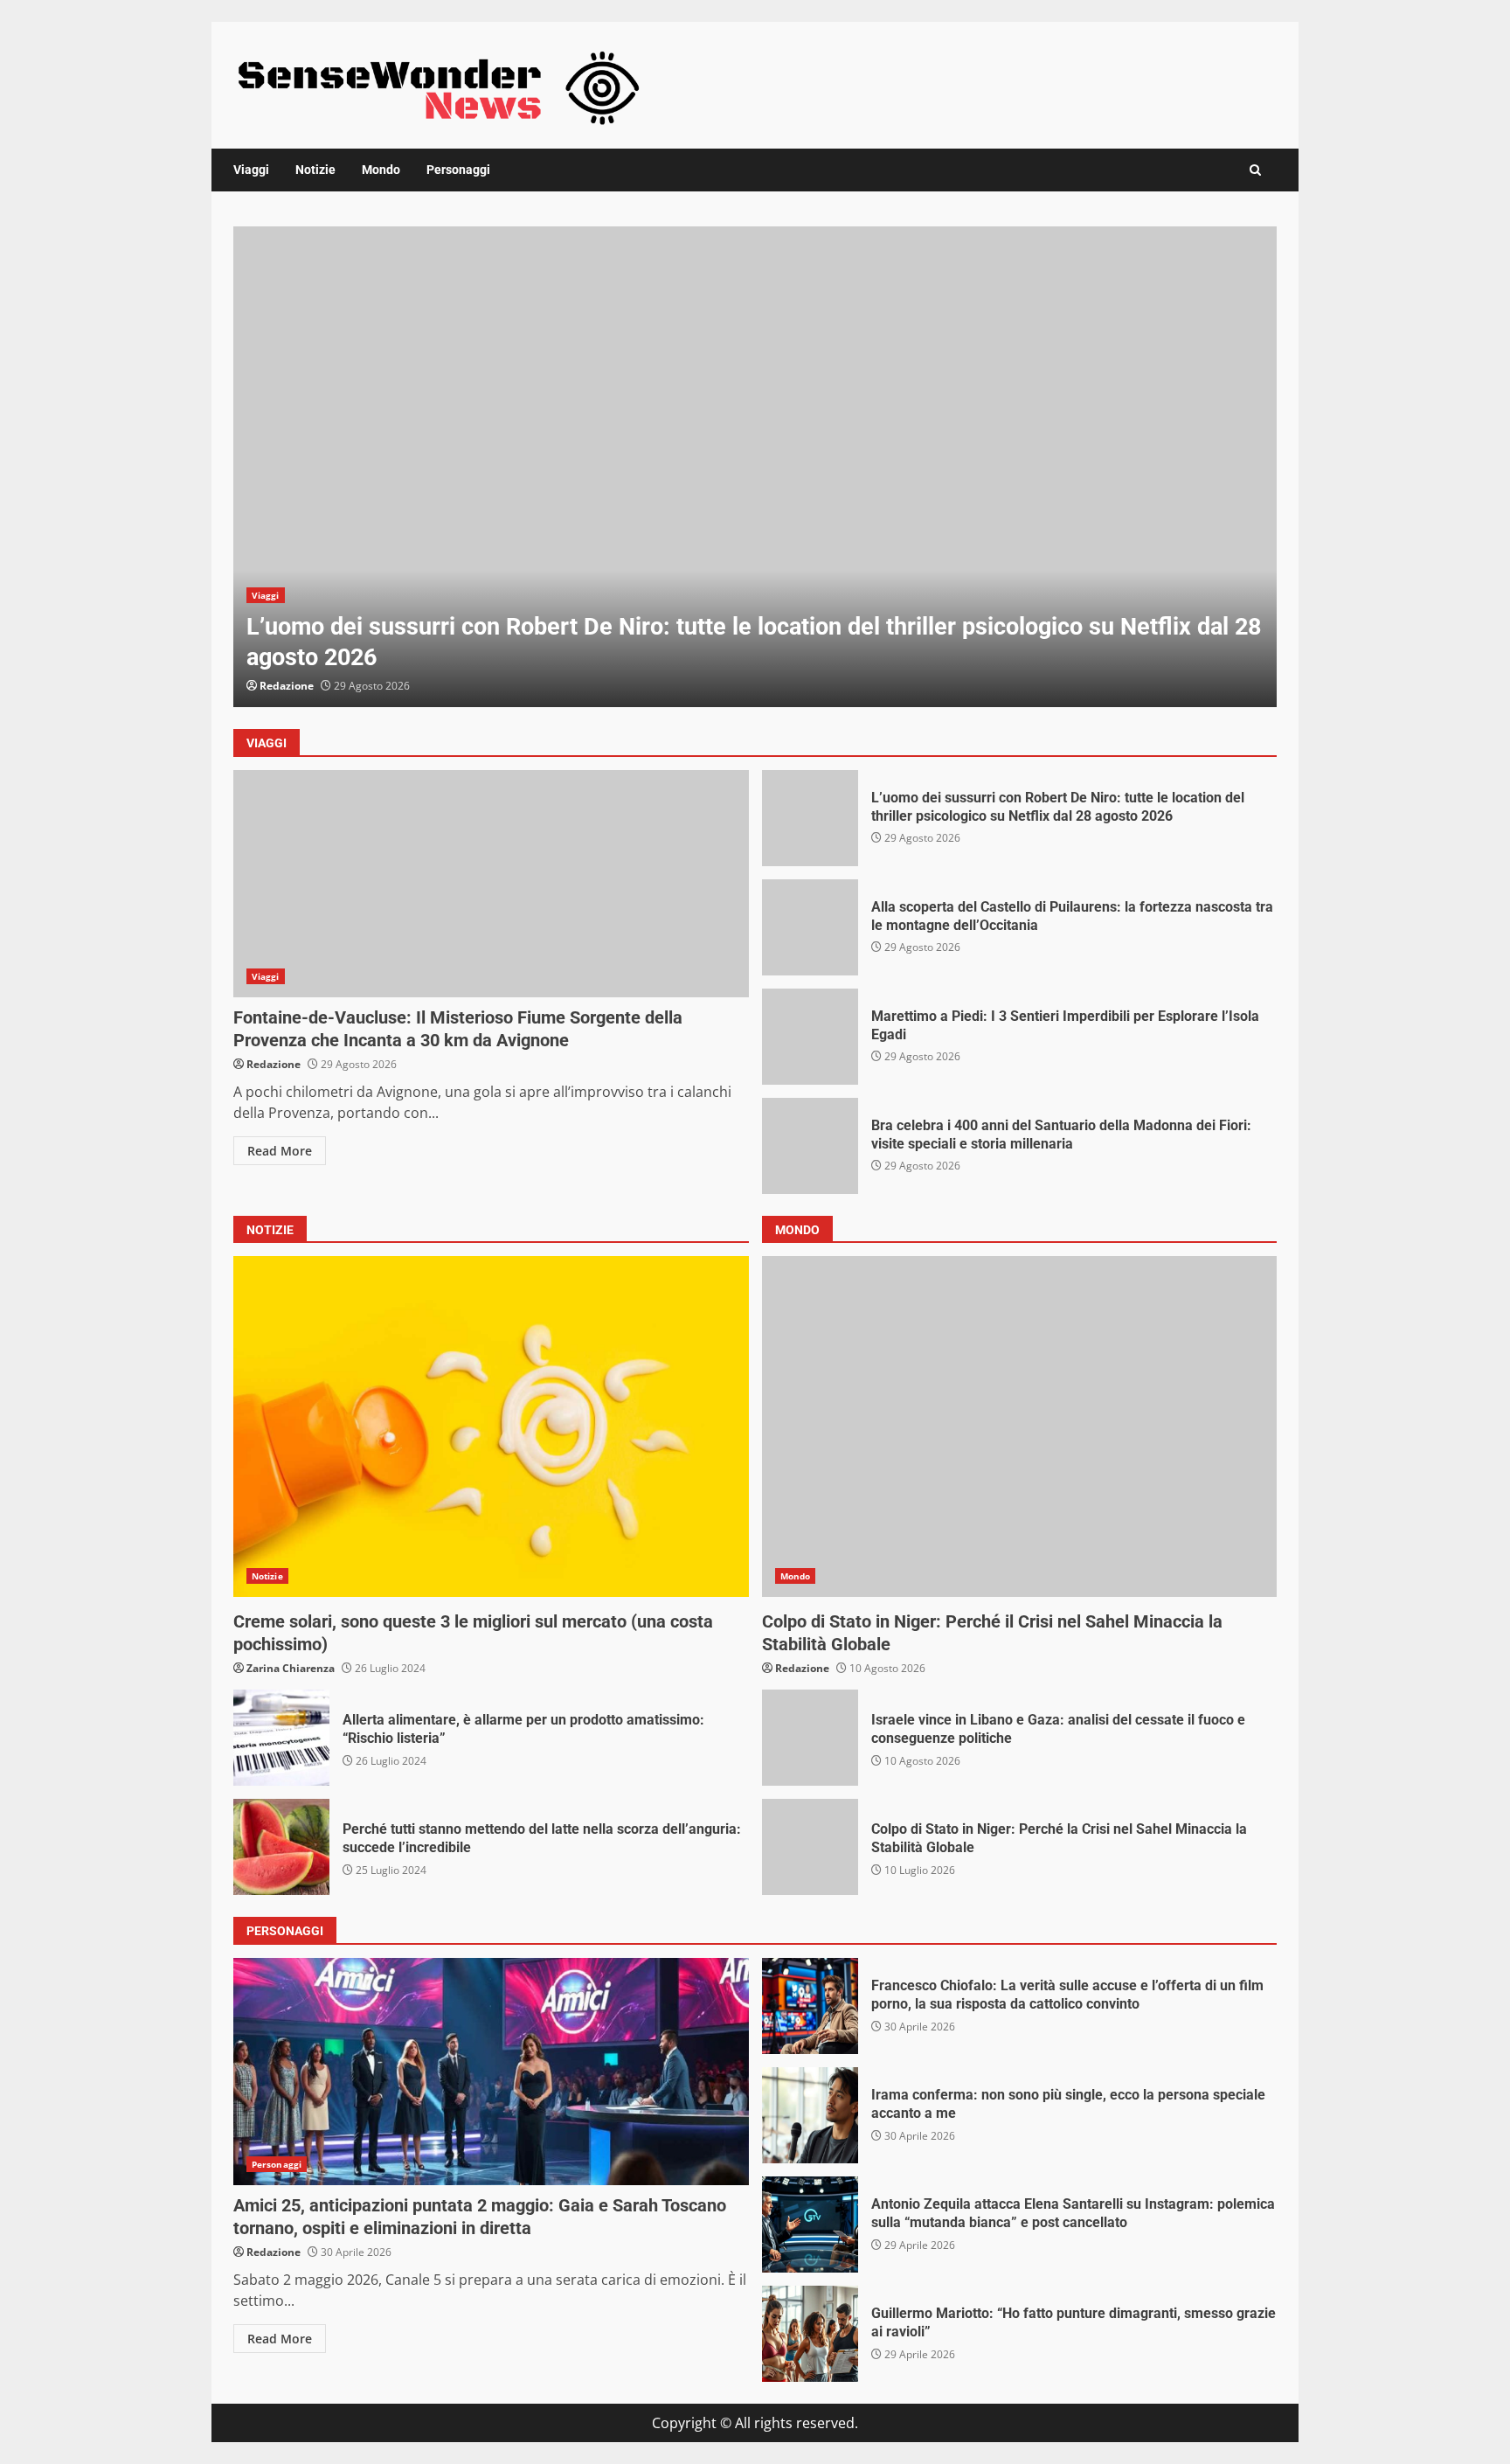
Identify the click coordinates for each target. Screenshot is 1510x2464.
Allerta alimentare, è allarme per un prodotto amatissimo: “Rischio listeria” (281, 1738)
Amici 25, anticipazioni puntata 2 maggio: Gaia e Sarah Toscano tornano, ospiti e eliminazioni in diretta (491, 2072)
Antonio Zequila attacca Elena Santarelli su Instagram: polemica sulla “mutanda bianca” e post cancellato (810, 2225)
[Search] (1255, 170)
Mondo (381, 170)
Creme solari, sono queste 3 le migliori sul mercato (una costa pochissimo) (491, 1426)
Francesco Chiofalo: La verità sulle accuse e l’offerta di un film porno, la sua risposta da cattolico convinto (810, 2006)
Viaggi (251, 170)
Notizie (315, 170)
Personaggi (458, 170)
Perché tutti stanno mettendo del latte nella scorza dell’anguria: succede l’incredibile (281, 1847)
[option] (755, 467)
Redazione (287, 686)
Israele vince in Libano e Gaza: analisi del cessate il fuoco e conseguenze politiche (810, 1738)
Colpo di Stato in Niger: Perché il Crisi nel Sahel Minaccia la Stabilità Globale (1020, 1426)
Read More (280, 1151)
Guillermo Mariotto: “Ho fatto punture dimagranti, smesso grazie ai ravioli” (810, 2334)
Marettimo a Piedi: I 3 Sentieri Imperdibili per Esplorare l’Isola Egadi (810, 1037)
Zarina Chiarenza (291, 1668)
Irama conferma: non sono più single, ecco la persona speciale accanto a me (810, 2115)
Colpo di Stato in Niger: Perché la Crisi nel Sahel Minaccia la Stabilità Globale (810, 1847)
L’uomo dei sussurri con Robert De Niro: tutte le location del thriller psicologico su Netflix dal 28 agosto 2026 (755, 467)
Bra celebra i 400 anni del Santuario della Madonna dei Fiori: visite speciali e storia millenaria (810, 1146)
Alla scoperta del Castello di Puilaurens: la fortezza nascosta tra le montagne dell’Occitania (810, 927)
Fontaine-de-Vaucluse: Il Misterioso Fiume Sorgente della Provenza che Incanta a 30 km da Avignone (491, 884)
